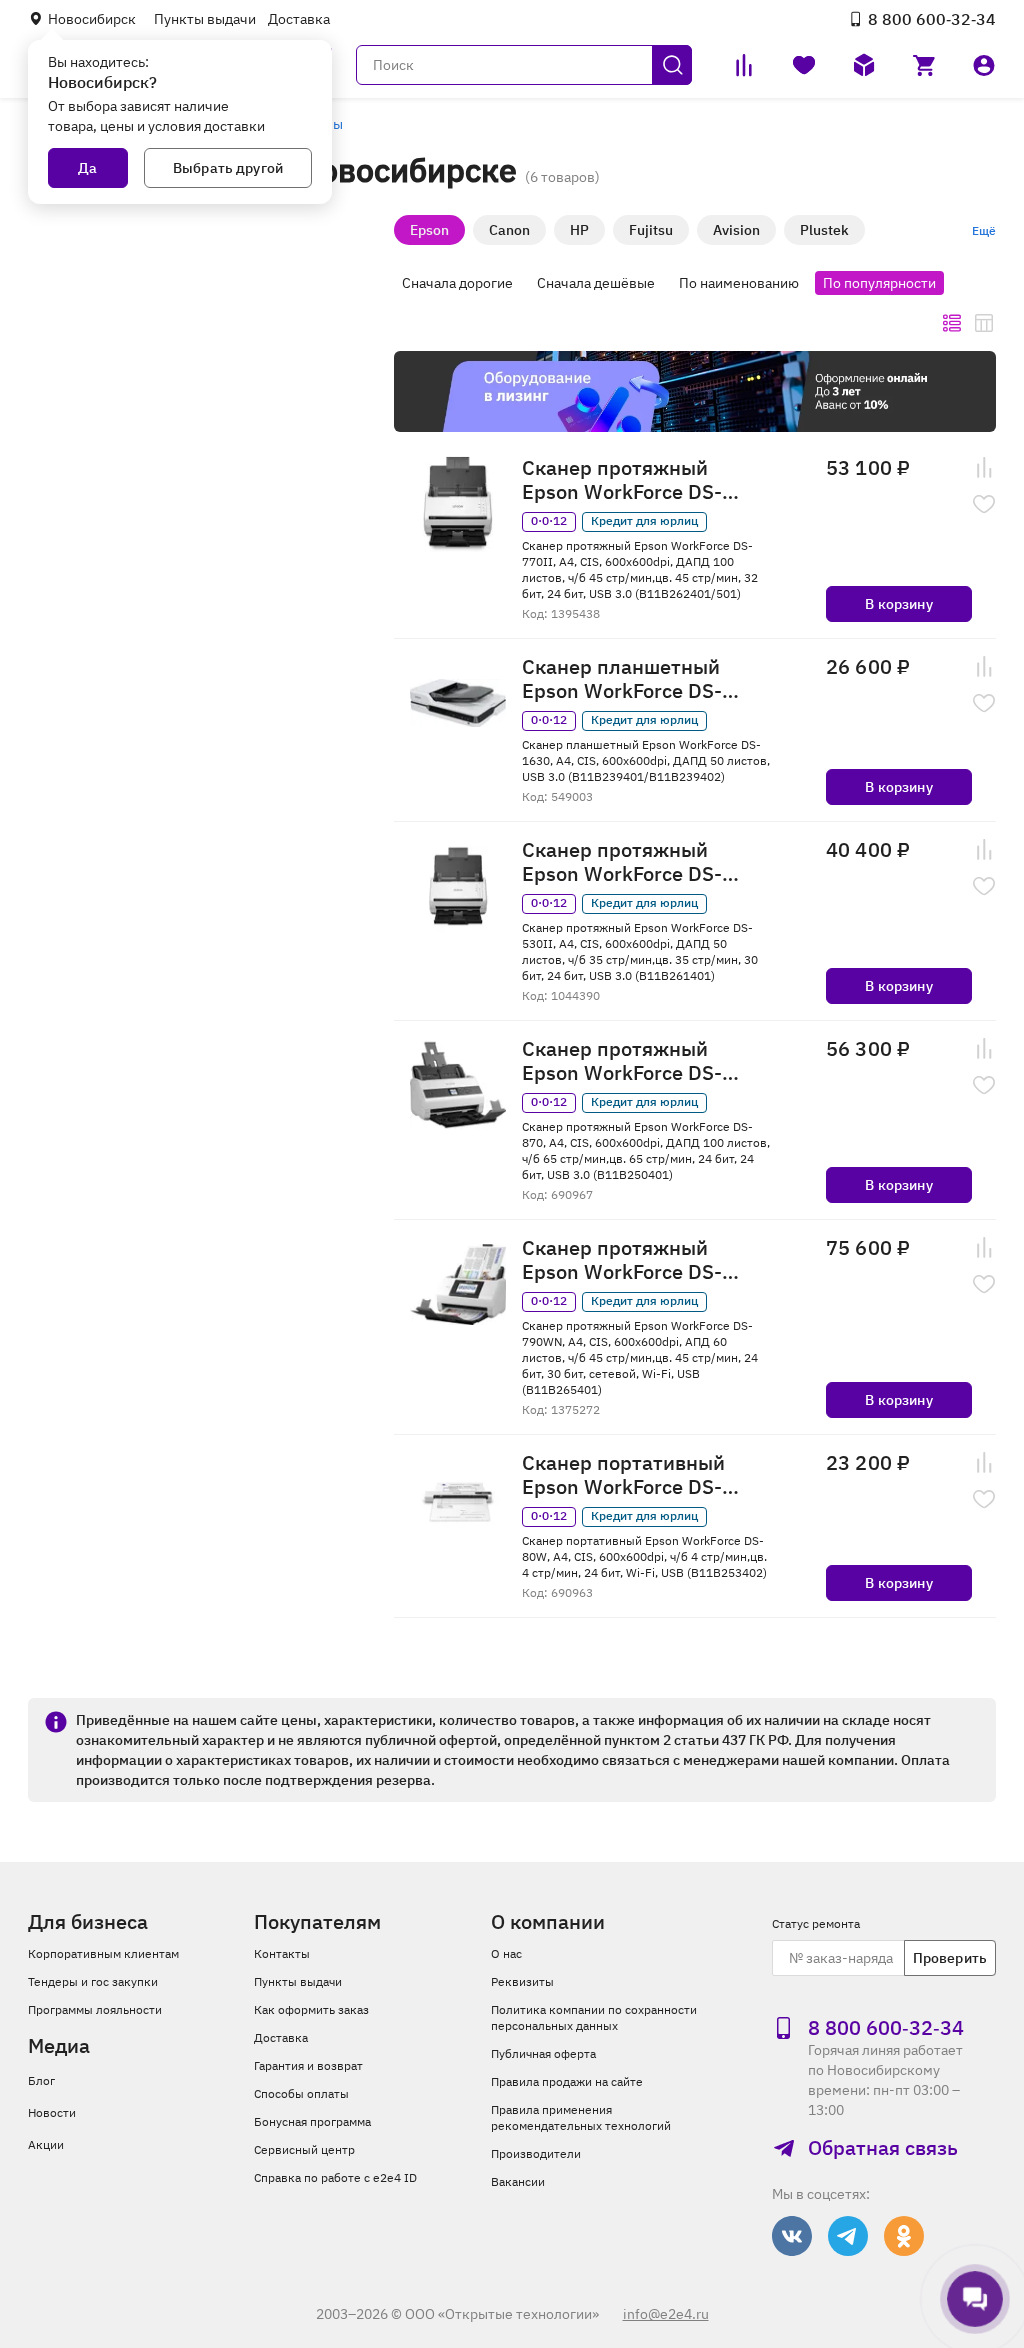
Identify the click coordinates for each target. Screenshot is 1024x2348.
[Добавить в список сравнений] (984, 468)
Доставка (299, 19)
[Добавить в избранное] (984, 504)
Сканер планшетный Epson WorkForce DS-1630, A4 (622, 679)
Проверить (950, 1958)
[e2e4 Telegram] (848, 2236)
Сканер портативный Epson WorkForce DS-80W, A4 (623, 1475)
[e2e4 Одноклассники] (904, 2236)
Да (87, 168)
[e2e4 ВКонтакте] (792, 2236)
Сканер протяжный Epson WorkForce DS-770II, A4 (622, 480)
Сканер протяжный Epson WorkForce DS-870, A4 (622, 1061)
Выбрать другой (228, 168)
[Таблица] (984, 323)
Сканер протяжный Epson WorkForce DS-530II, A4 (622, 862)
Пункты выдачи (205, 19)
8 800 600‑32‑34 (932, 19)
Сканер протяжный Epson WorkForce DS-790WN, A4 (622, 1260)
